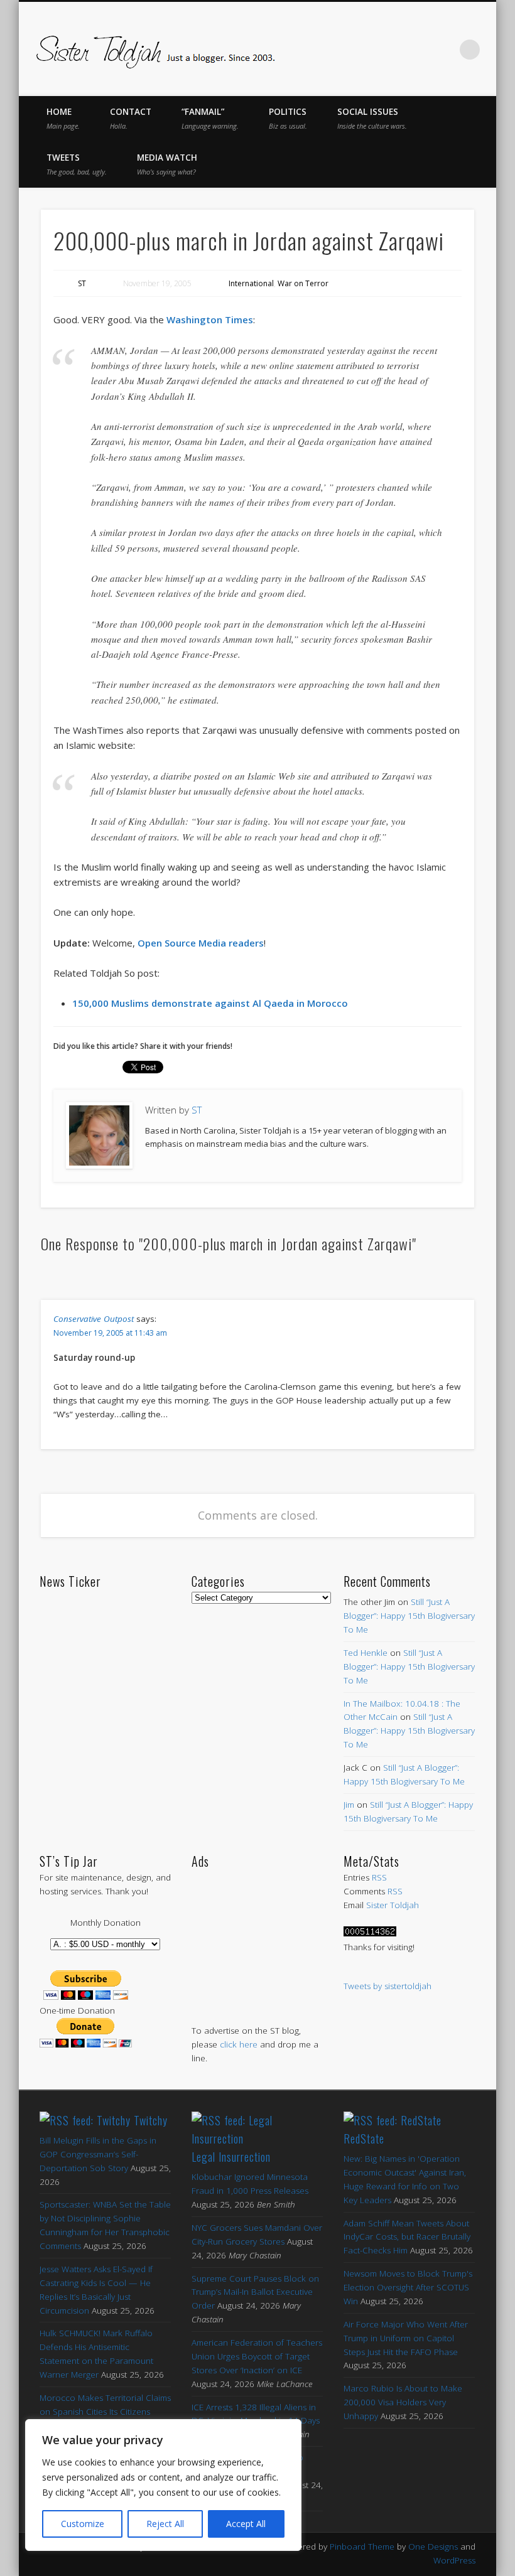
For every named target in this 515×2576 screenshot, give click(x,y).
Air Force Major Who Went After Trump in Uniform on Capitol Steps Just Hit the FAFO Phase (406, 2338)
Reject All (165, 2524)
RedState (364, 2139)
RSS (379, 1877)
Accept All (246, 2524)
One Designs (433, 2546)
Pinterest (391, 50)
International (251, 283)
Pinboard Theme (362, 2546)
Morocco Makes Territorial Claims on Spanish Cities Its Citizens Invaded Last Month (105, 2412)
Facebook (339, 50)
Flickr (418, 50)
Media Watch (167, 164)
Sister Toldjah (393, 1905)
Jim (349, 1805)
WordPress (454, 2560)
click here (239, 2044)
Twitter (365, 50)
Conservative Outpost (94, 1319)
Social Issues (372, 118)
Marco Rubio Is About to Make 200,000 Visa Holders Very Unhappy (403, 2402)
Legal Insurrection (231, 2157)
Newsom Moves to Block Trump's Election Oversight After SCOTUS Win (408, 2287)
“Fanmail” (210, 118)
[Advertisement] (257, 1934)
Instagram (444, 50)
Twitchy (151, 2120)
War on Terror (303, 283)
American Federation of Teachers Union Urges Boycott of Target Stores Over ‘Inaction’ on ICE (257, 2356)
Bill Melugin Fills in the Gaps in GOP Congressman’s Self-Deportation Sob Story (98, 2154)
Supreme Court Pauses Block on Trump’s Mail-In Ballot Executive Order (255, 2292)
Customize (83, 2524)
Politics (288, 118)
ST (82, 283)
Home (63, 118)
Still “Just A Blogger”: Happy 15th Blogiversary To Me (409, 1616)
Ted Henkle (366, 1653)
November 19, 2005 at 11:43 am (110, 1333)
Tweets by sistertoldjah (388, 1986)
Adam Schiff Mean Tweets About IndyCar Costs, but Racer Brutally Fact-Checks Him (407, 2237)
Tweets (77, 164)
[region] (163, 2485)
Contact (131, 118)
